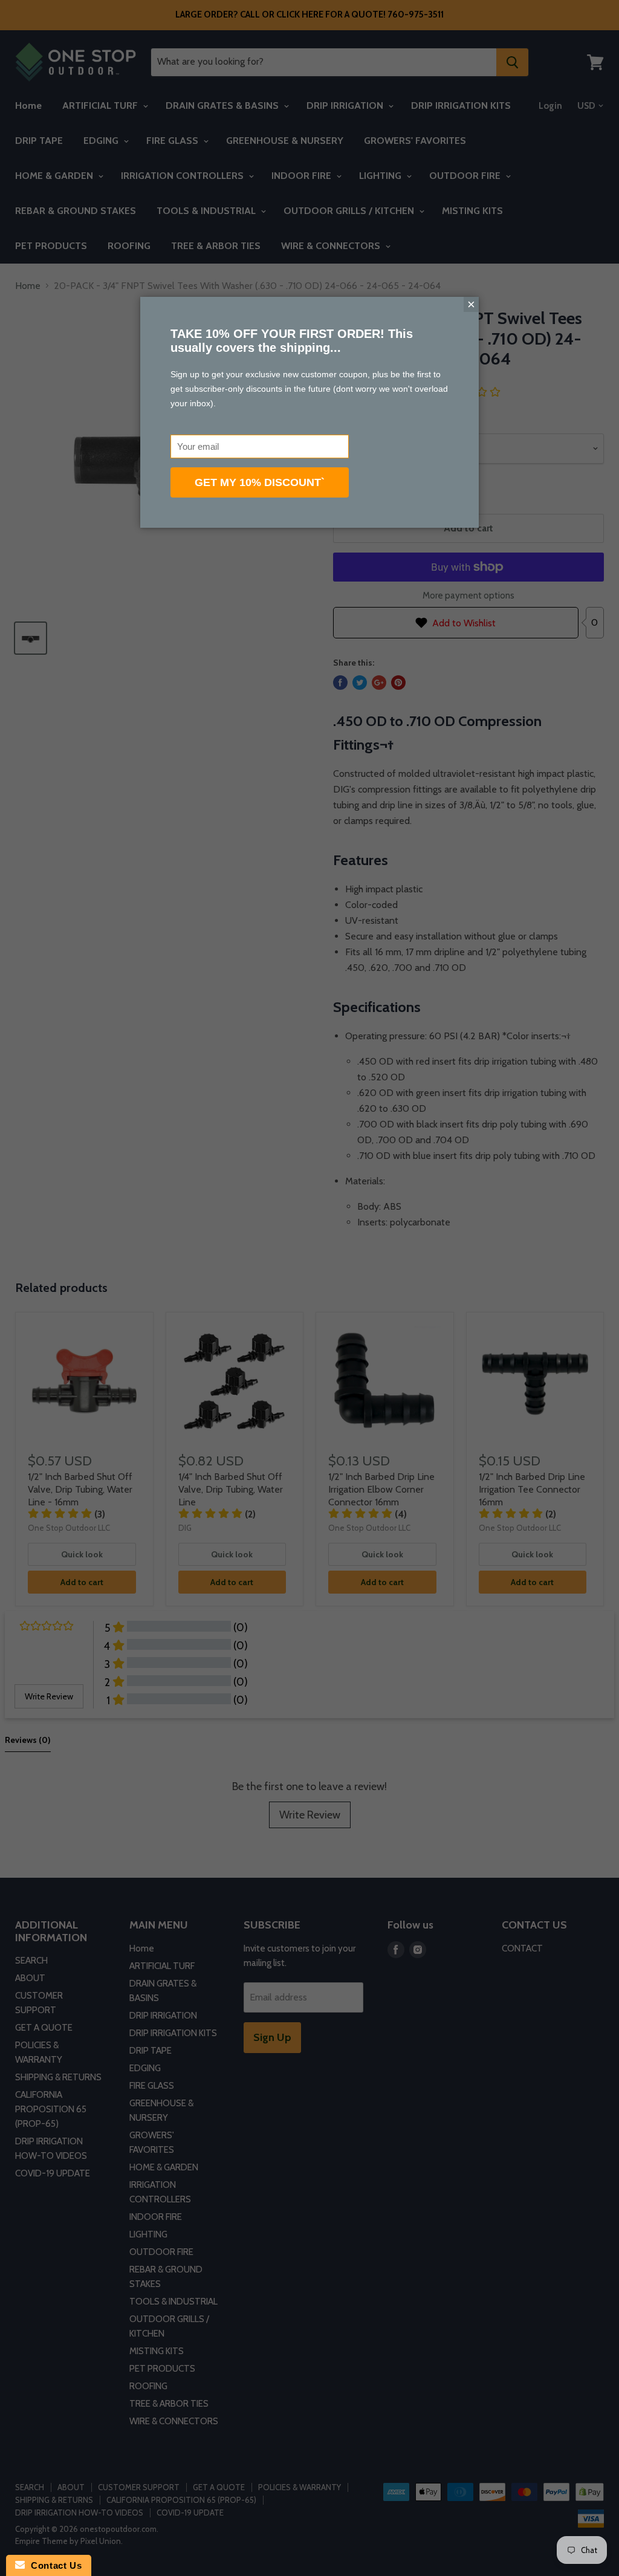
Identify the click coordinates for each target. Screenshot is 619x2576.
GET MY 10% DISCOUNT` (260, 482)
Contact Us (53, 2565)
